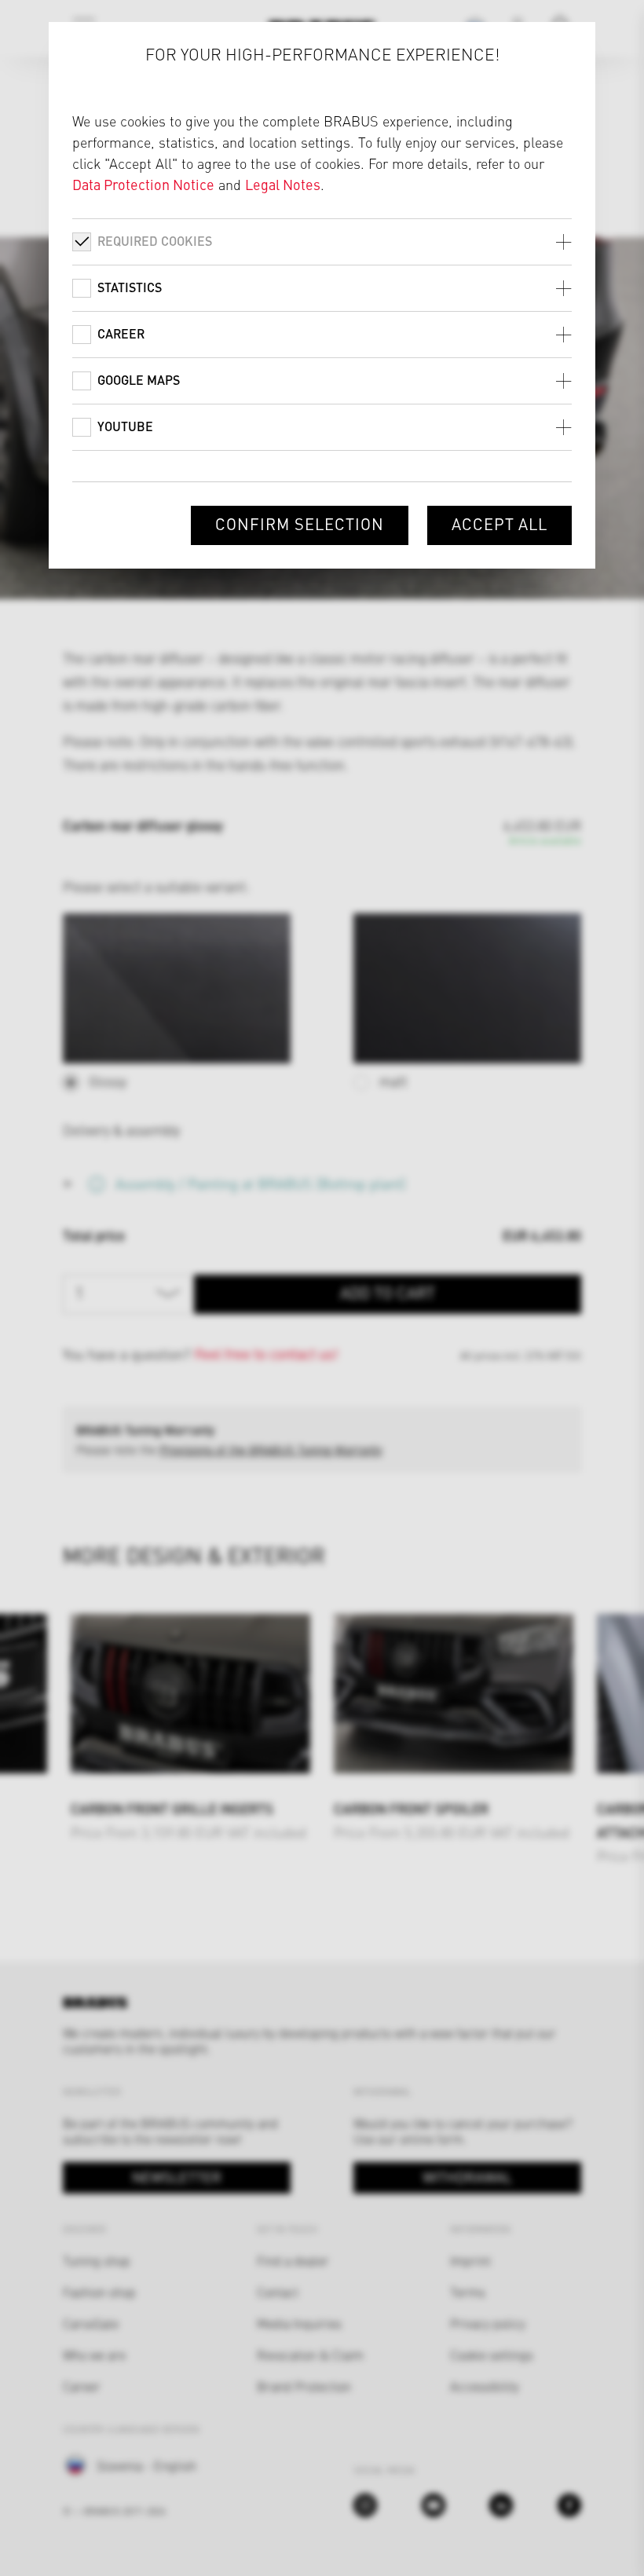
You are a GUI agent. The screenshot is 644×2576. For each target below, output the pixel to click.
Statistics (130, 287)
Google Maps (139, 380)
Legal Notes (283, 184)
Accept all (500, 523)
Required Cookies (155, 241)
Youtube (125, 426)
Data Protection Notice (143, 184)
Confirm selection (299, 523)
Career (121, 333)
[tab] (322, 241)
